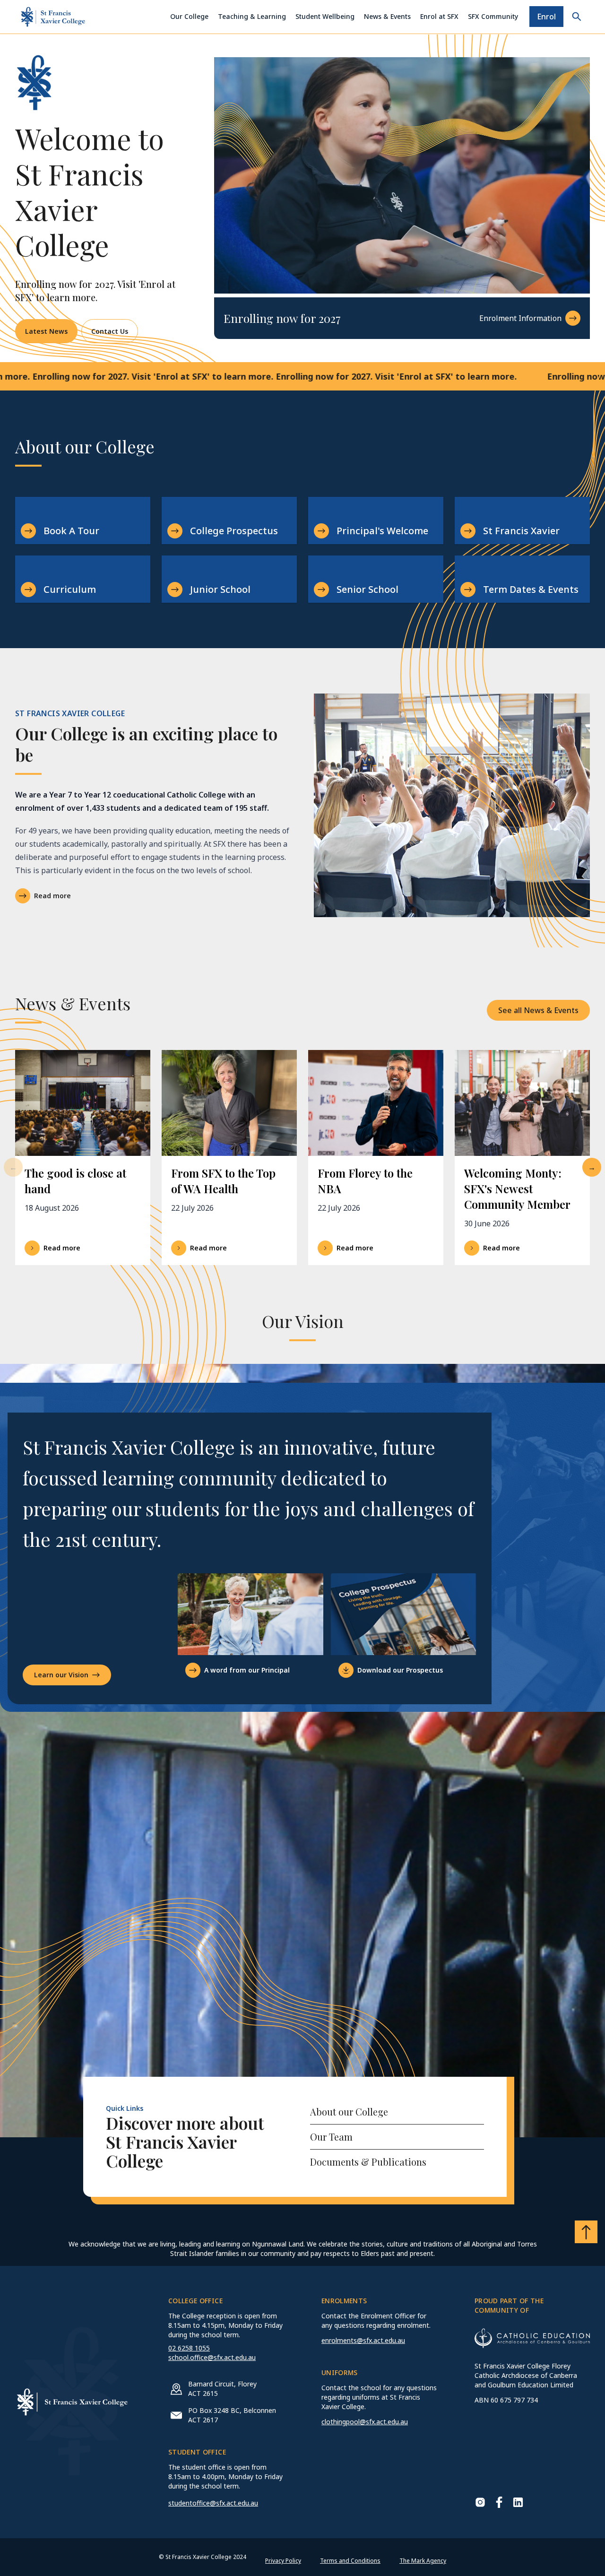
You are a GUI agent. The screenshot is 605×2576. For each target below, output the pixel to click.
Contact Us (110, 331)
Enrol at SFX (439, 16)
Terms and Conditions (350, 2561)
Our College (189, 16)
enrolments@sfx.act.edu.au (363, 2340)
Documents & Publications (368, 2162)
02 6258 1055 (189, 2348)
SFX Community (493, 16)
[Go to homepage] (53, 17)
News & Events (387, 16)
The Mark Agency (423, 2561)
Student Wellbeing (325, 16)
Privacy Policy (283, 2561)
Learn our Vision (61, 1675)
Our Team (331, 2137)
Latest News (46, 331)
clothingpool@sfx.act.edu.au (365, 2422)
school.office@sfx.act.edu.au (212, 2357)
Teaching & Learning (252, 16)
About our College (349, 2112)
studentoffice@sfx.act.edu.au (213, 2503)
